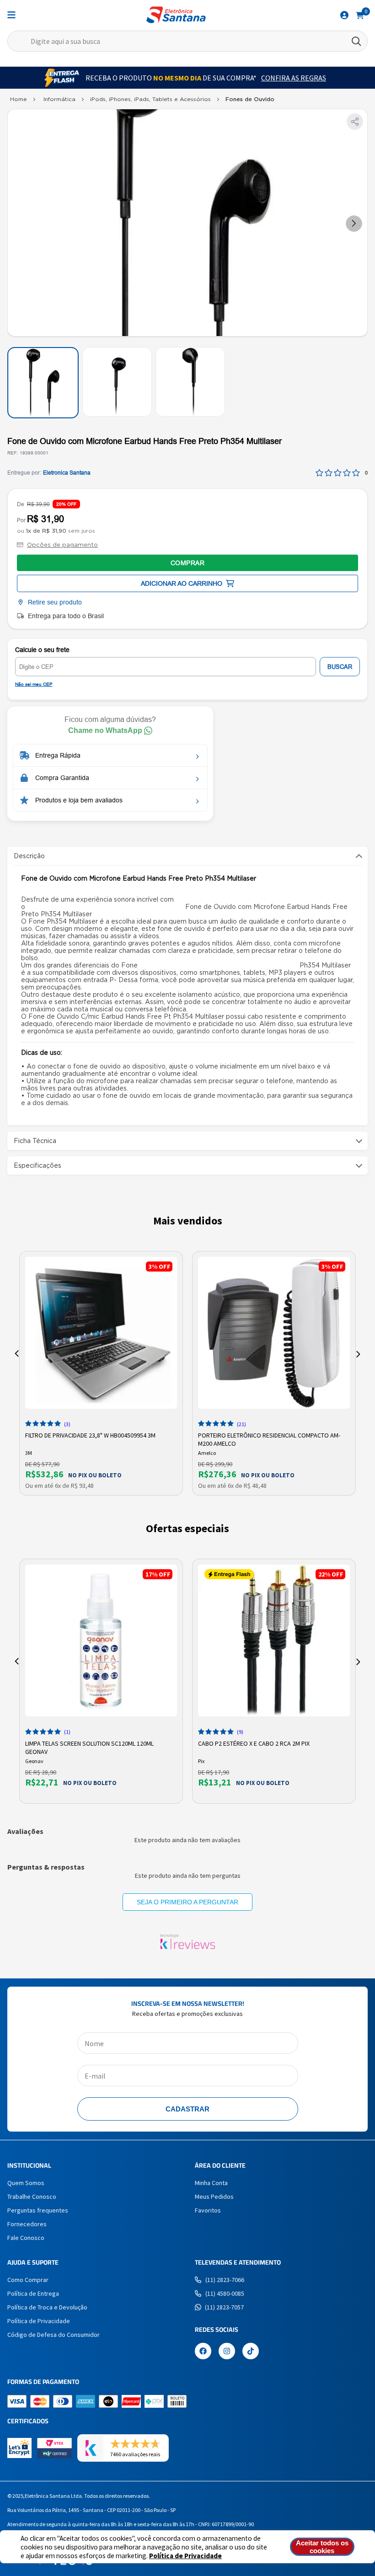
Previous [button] (17, 1354)
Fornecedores (27, 2224)
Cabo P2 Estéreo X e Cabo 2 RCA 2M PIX (254, 1743)
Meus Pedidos (214, 2197)
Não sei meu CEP (34, 684)
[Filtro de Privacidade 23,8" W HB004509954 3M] (101, 1333)
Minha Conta (211, 2183)
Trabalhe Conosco (32, 2197)
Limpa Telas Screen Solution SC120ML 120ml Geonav (89, 1747)
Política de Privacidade (185, 2556)
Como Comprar (28, 2280)
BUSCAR (340, 667)
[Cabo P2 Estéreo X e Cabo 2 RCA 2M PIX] (274, 1641)
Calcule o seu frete (42, 650)
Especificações (37, 1165)
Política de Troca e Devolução (47, 2307)
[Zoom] (43, 383)
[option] (101, 1373)
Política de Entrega (33, 2293)
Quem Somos (26, 2183)
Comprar (188, 563)
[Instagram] (227, 2352)
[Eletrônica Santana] (176, 15)
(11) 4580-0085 (225, 2293)
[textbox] (187, 41)
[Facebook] (203, 2352)
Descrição (29, 856)
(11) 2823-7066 (225, 2280)
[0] (360, 15)
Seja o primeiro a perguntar (187, 1902)
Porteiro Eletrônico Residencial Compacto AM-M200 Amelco (269, 1438)
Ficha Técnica (35, 1141)
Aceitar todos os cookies (322, 2547)
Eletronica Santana (67, 473)
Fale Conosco (26, 2238)
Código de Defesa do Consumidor (54, 2335)
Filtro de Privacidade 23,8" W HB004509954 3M (90, 1435)
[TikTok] (251, 2352)
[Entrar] (344, 15)
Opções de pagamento (62, 545)
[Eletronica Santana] (19, 101)
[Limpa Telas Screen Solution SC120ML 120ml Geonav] (101, 1641)
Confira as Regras (294, 78)
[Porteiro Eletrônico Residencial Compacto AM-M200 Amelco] (274, 1333)
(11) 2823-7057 (224, 2307)
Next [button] (358, 1354)
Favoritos (208, 2210)
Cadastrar (187, 2109)
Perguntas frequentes (38, 2210)
